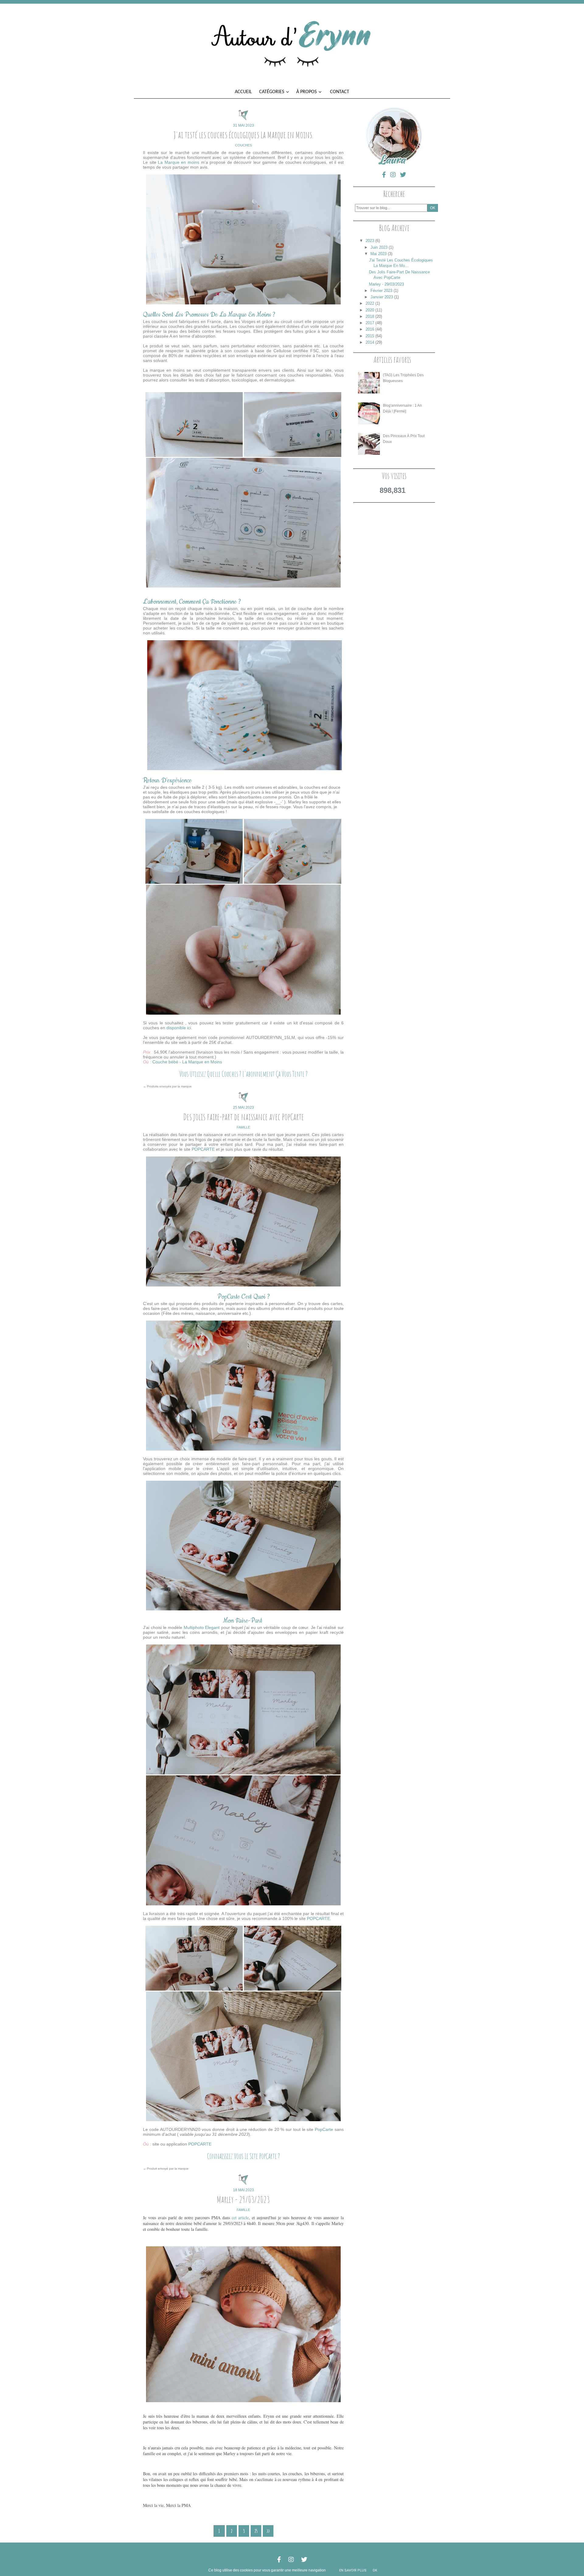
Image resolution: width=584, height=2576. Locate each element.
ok (375, 2570)
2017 (370, 323)
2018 (370, 316)
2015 (370, 336)
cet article (240, 2218)
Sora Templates (292, 2551)
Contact (340, 92)
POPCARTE (204, 1149)
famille (243, 1127)
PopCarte (325, 2129)
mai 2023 (379, 254)
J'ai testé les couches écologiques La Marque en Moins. (243, 135)
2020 (370, 310)
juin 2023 (379, 247)
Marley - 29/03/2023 (243, 2199)
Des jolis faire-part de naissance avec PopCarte (243, 1117)
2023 (370, 241)
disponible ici (179, 1028)
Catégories (272, 92)
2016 (370, 329)
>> (268, 2531)
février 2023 (381, 291)
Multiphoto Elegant (202, 1627)
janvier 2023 (382, 297)
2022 (370, 303)
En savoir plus (353, 2570)
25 (256, 2531)
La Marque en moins (179, 162)
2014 (370, 342)
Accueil (243, 92)
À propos (307, 92)
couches (243, 145)
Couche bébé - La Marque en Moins (187, 1062)
